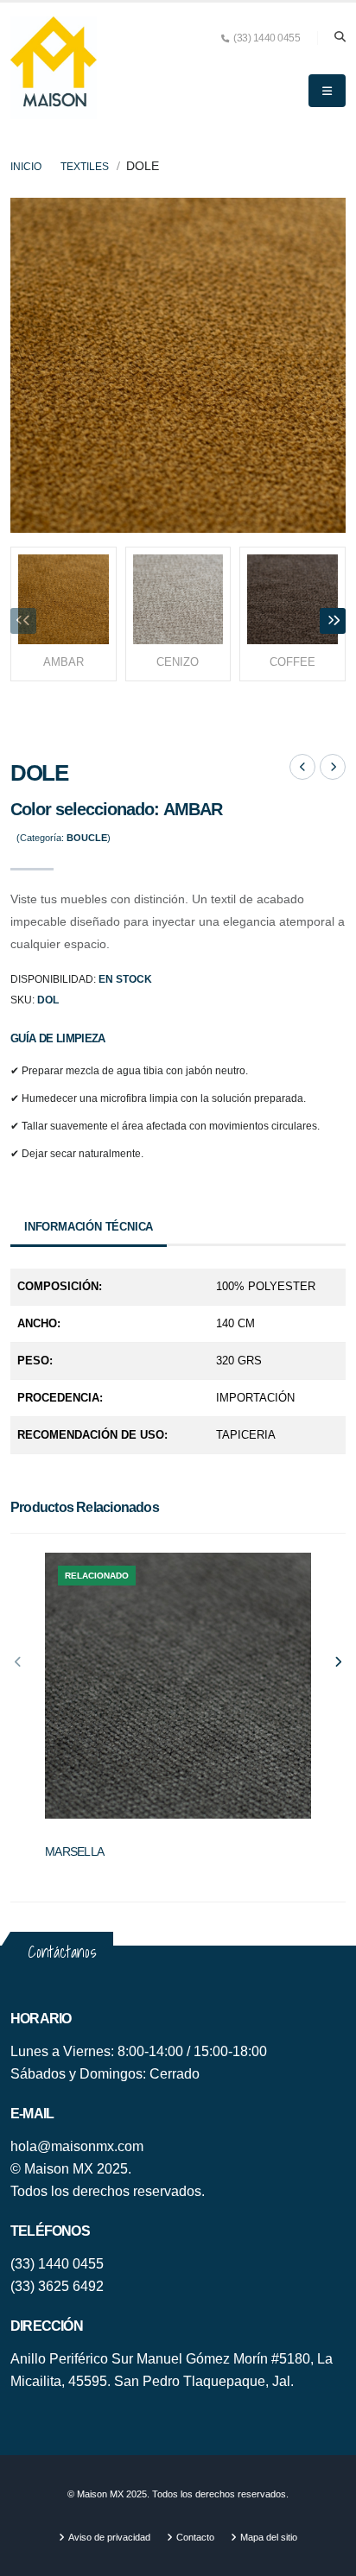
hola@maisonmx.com (77, 2146)
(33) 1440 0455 (57, 2264)
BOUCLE (61, 1836)
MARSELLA (74, 1851)
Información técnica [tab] (89, 1227)
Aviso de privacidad (109, 2537)
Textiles (85, 167)
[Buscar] (340, 38)
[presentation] (23, 621)
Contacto (195, 2537)
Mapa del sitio (269, 2537)
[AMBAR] (178, 364)
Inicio (26, 167)
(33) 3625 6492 (57, 2286)
